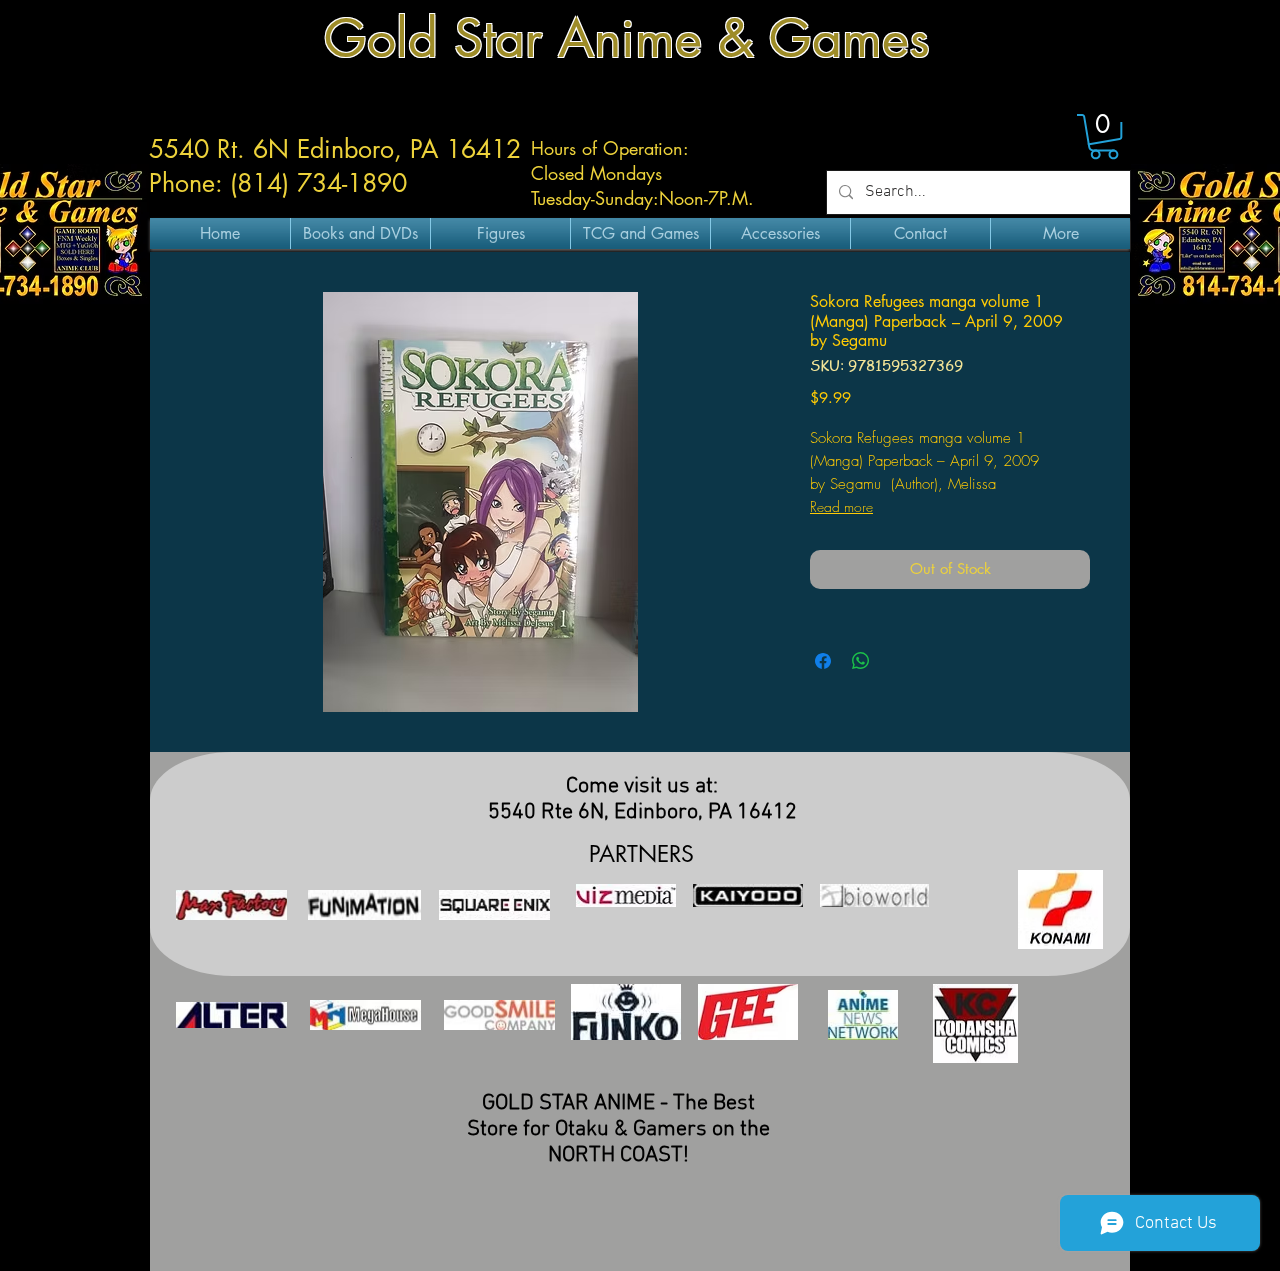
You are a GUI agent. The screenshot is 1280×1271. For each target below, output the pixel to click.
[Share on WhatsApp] (861, 661)
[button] (1104, 136)
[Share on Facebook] (823, 661)
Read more (841, 506)
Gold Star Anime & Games (627, 38)
